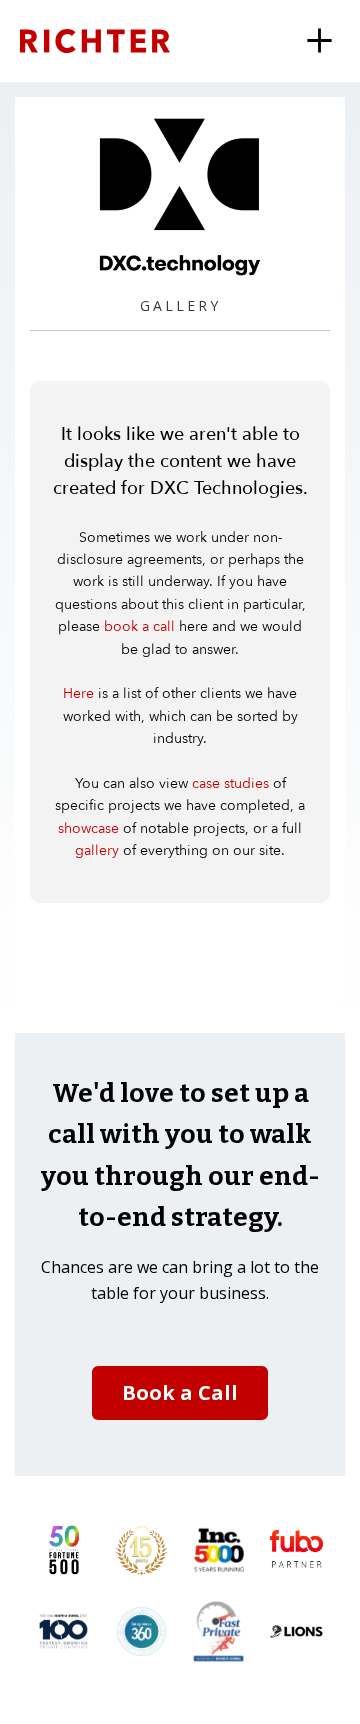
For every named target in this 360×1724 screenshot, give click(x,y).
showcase (88, 828)
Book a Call (180, 1392)
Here (78, 693)
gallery (97, 850)
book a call (139, 626)
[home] (120, 40)
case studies (230, 783)
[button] (319, 41)
